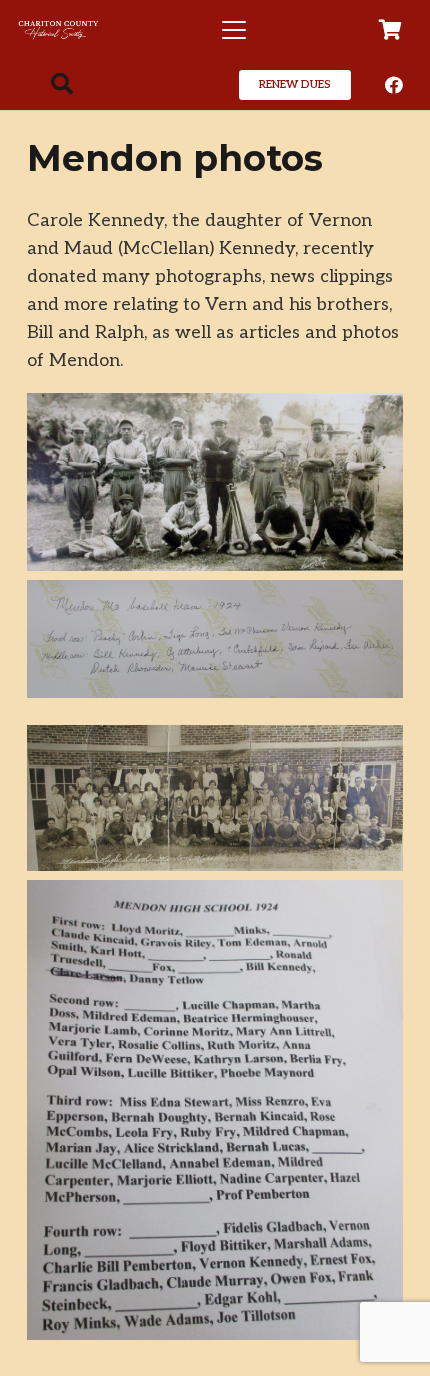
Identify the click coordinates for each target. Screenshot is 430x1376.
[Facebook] (394, 85)
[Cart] (390, 30)
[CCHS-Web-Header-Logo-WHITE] (58, 30)
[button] (233, 30)
